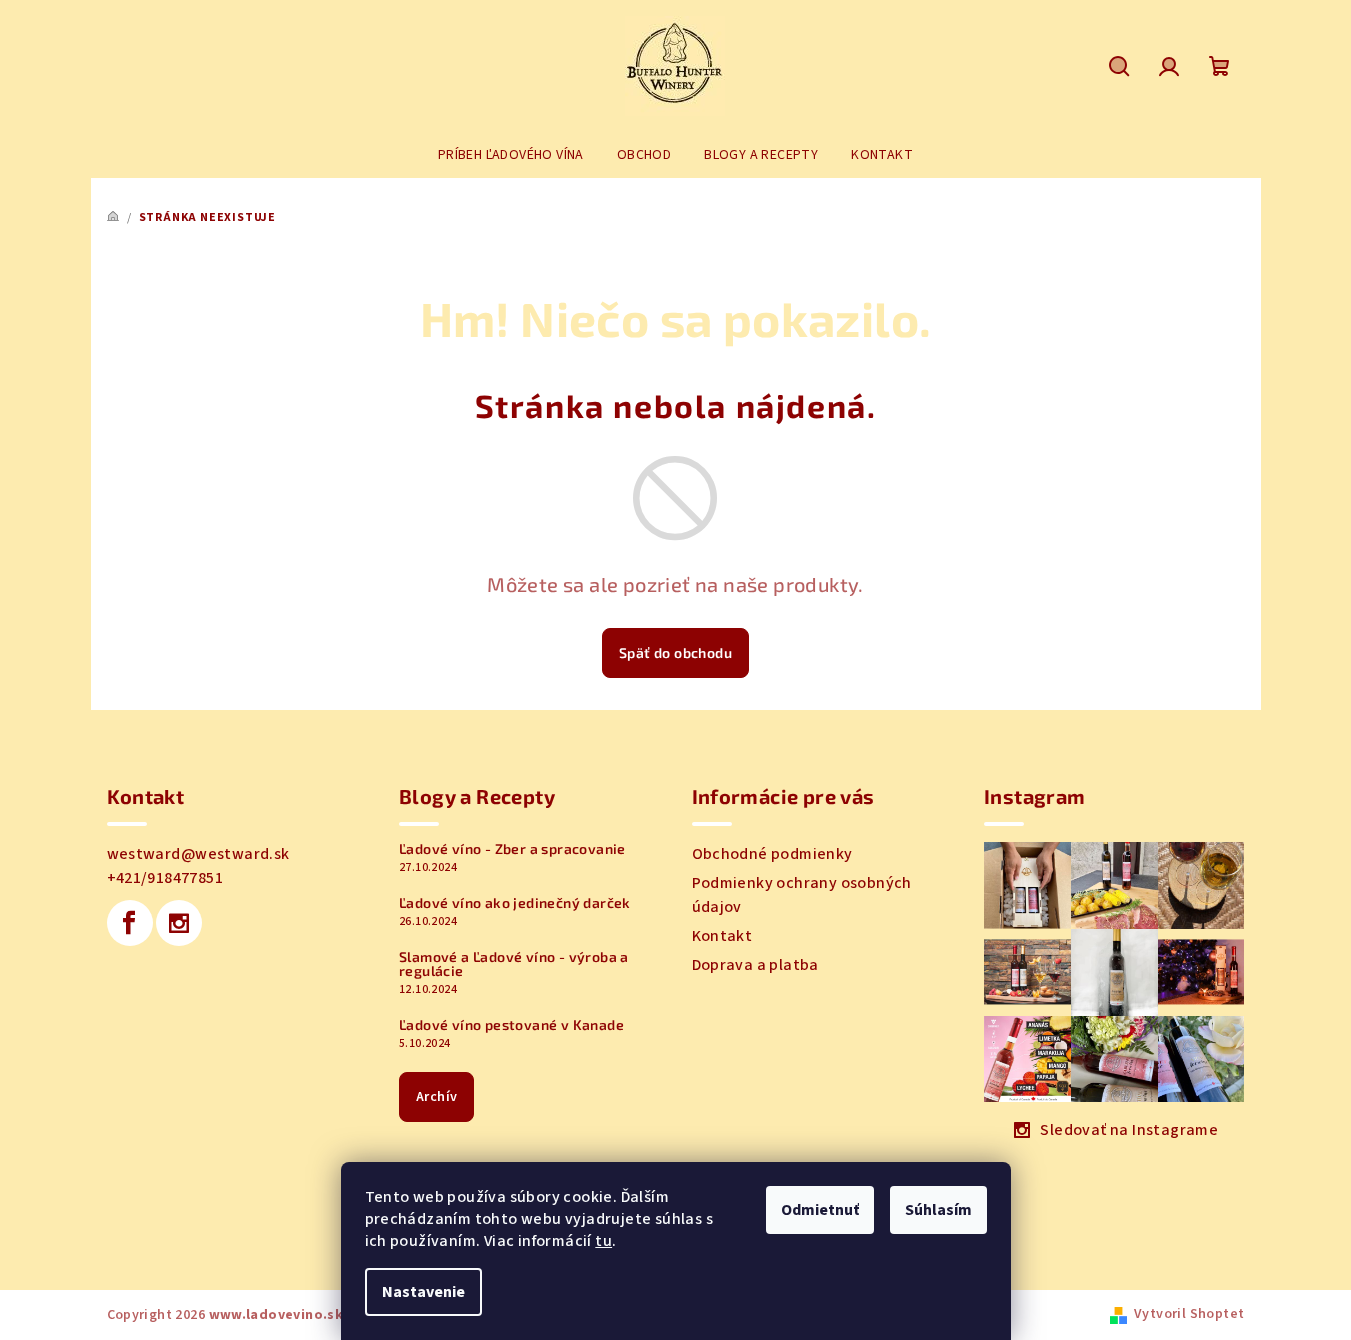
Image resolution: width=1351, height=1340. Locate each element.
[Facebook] (130, 923)
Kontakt (722, 936)
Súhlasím (938, 1210)
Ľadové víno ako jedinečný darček (515, 903)
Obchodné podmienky (772, 854)
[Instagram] (179, 923)
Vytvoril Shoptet (1189, 1314)
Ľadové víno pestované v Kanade (511, 1025)
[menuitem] (511, 155)
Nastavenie (423, 1292)
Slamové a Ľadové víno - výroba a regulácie (514, 964)
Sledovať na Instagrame (1129, 1130)
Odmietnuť (820, 1210)
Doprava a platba (755, 965)
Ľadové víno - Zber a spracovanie (512, 849)
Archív (436, 1097)
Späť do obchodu (675, 652)
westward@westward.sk (198, 854)
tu (603, 1241)
